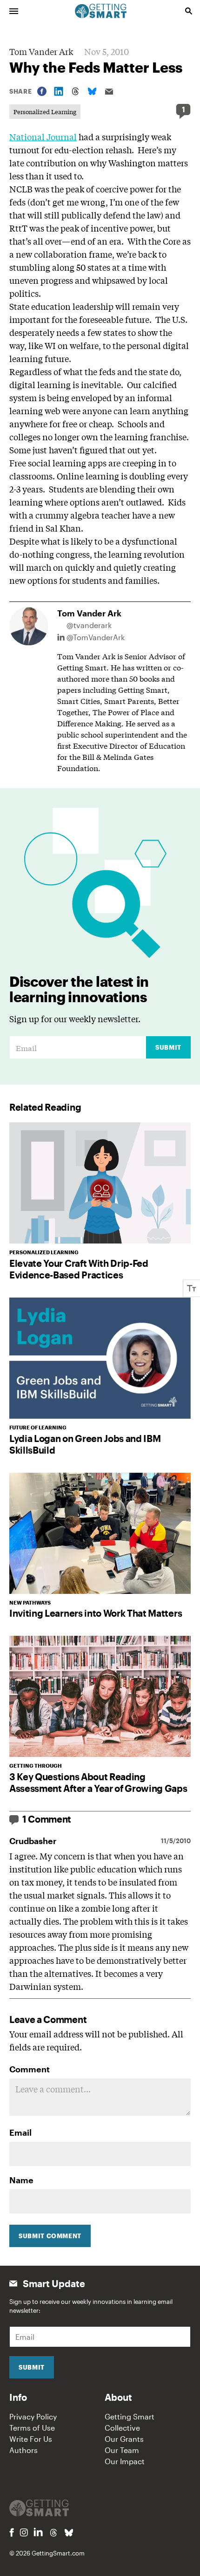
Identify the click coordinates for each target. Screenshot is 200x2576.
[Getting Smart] (101, 10)
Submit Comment (50, 2236)
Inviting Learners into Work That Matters (96, 1613)
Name (21, 2180)
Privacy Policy (33, 2416)
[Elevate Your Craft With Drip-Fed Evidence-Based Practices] (100, 1183)
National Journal (43, 137)
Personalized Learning (45, 112)
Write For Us (31, 2439)
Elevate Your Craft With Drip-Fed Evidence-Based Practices (79, 1269)
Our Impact (125, 2461)
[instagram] (24, 2532)
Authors (23, 2450)
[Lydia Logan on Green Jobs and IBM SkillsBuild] (100, 1358)
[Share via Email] (109, 92)
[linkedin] (38, 2532)
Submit (168, 1047)
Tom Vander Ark (41, 51)
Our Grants (124, 2439)
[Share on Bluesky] (92, 91)
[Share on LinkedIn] (59, 91)
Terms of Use (32, 2428)
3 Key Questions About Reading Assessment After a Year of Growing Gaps (98, 1782)
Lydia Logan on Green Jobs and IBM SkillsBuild (85, 1444)
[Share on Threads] (75, 91)
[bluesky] (69, 2533)
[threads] (53, 2533)
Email (20, 2132)
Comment (30, 2069)
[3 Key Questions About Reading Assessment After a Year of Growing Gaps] (100, 1696)
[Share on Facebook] (42, 91)
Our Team (122, 2450)
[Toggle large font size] (192, 1288)
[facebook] (12, 2532)
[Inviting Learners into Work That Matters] (100, 1533)
